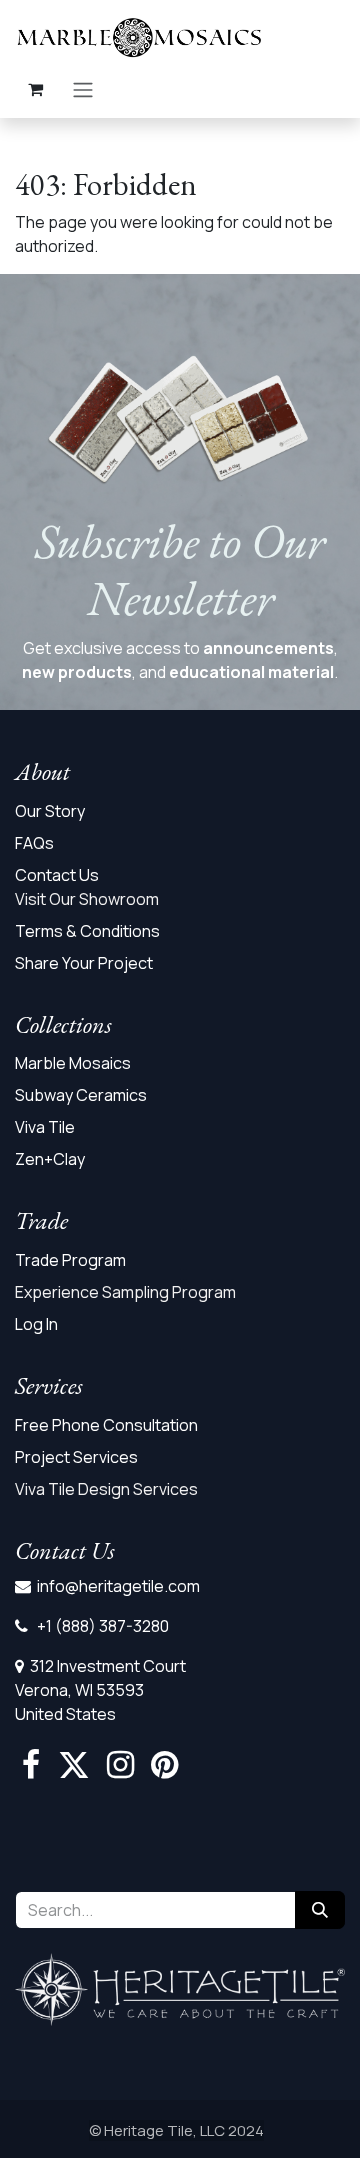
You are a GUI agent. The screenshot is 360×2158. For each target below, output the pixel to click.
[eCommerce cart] (35, 89)
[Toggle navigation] (83, 89)
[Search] (320, 1910)
